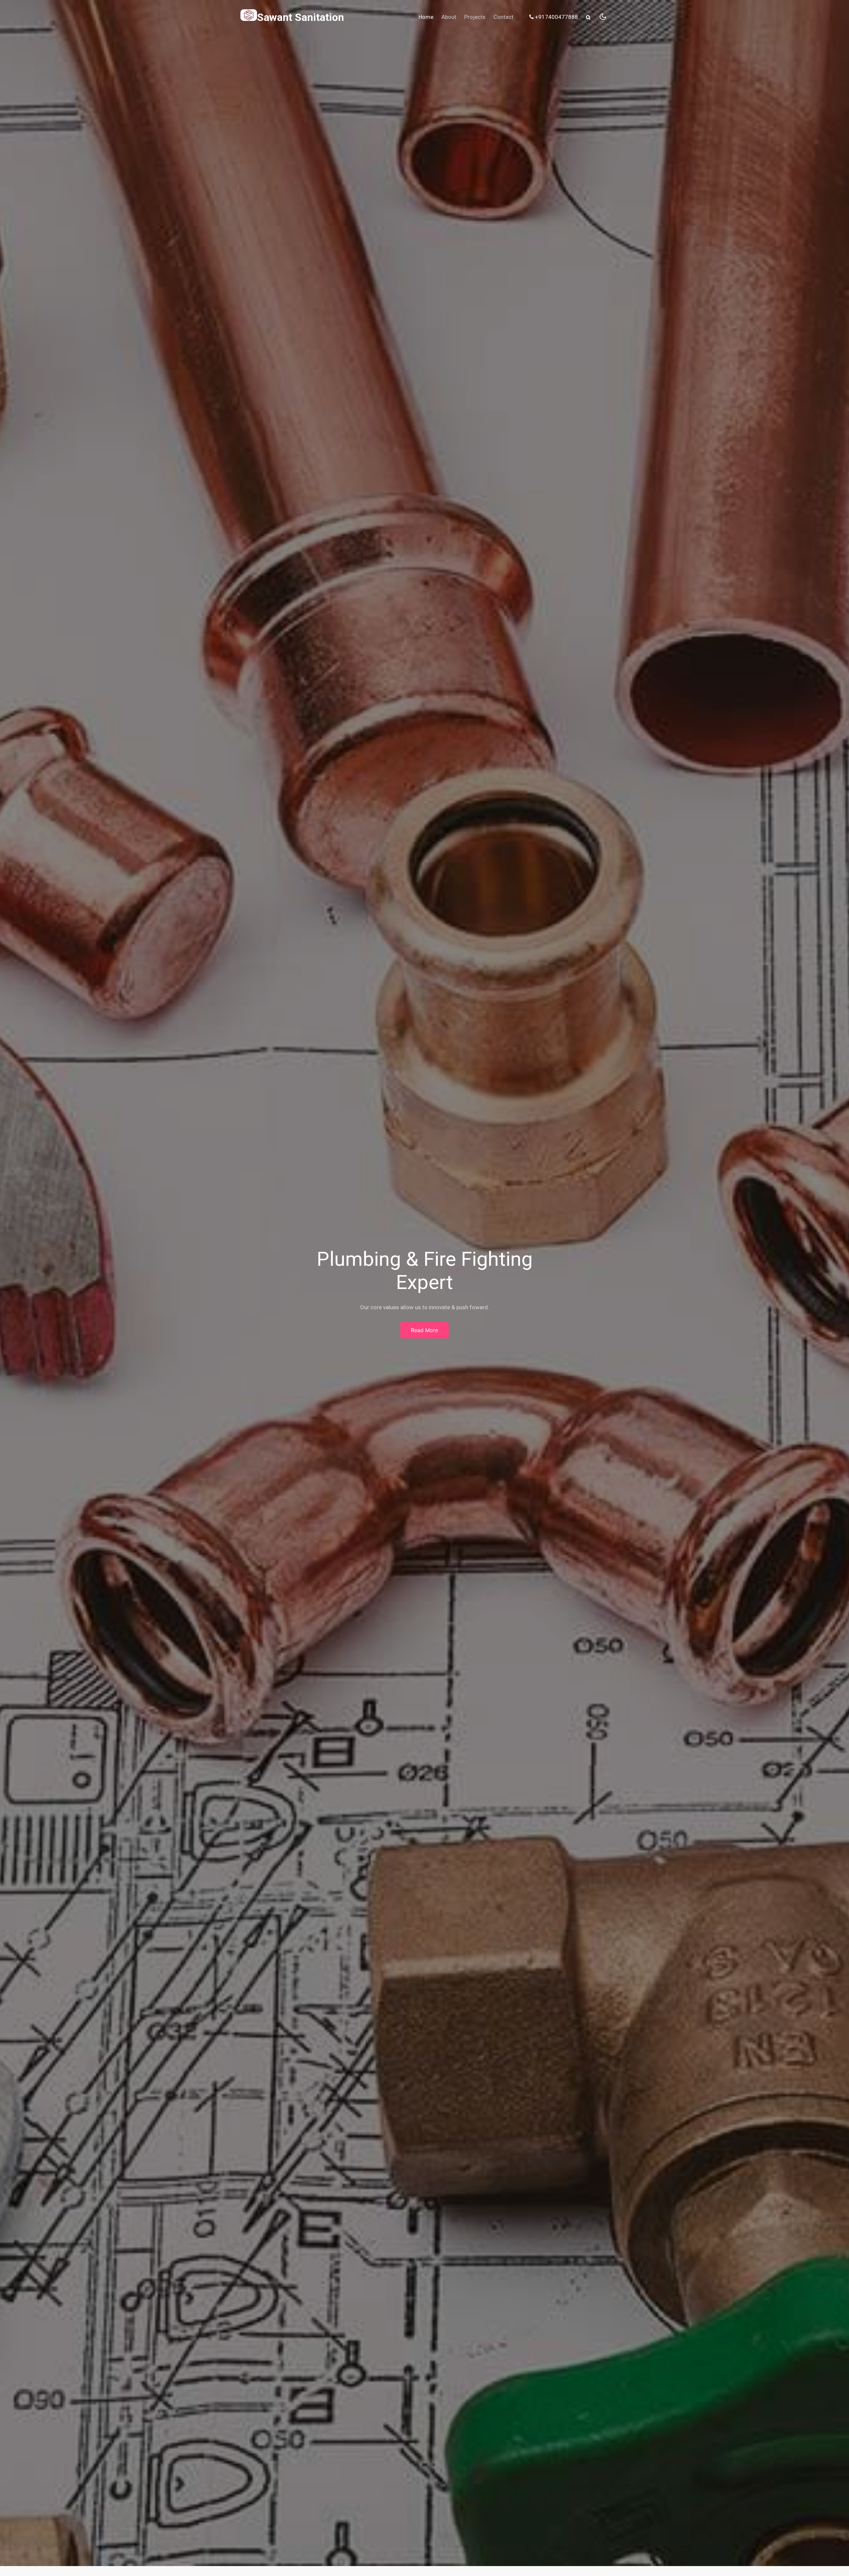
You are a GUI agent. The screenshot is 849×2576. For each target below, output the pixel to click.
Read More (424, 1330)
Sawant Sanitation (300, 17)
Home (426, 17)
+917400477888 (556, 17)
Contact (503, 17)
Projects (475, 17)
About (449, 17)
